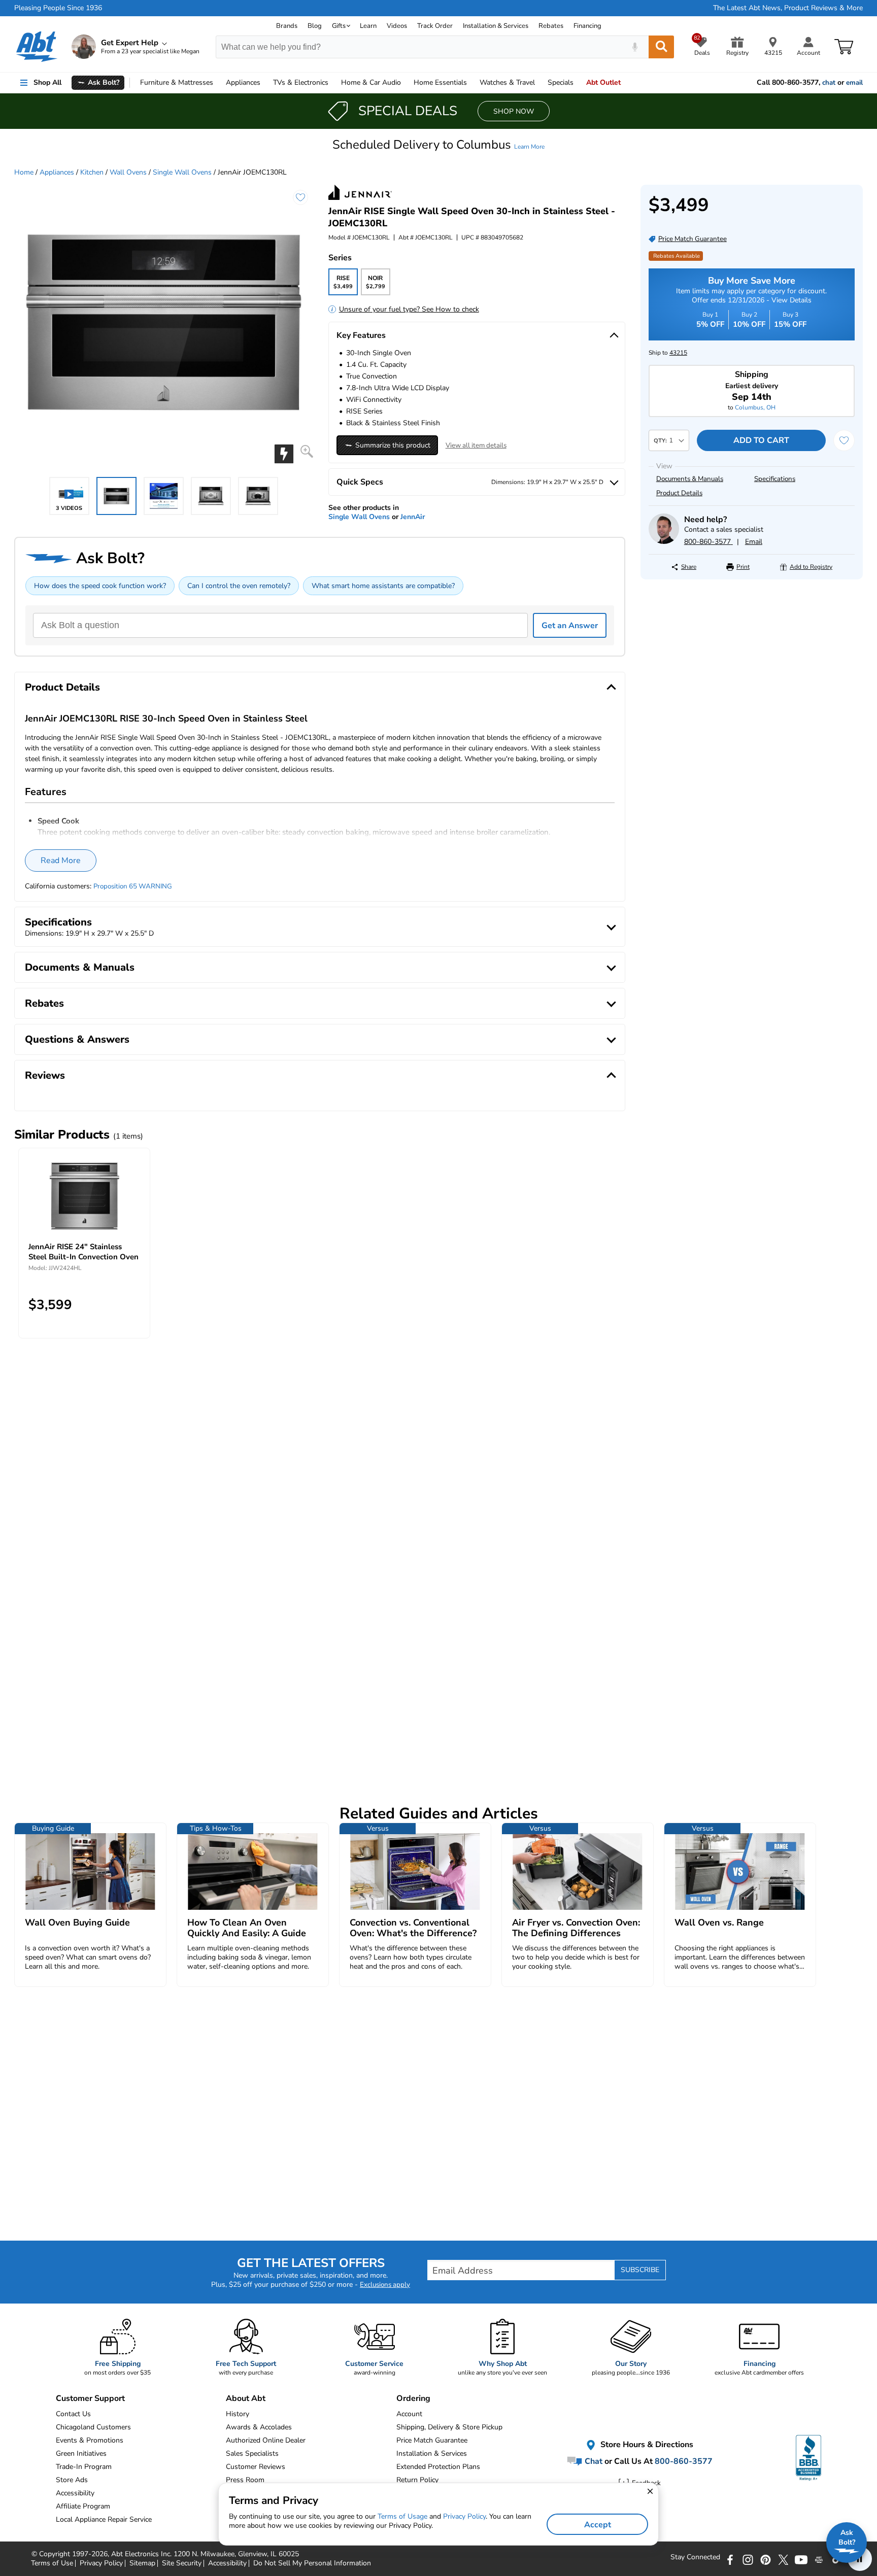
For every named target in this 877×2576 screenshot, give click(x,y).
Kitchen (92, 172)
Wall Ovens (128, 172)
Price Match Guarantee (432, 2440)
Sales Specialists (252, 2453)
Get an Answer (570, 626)
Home (440, 82)
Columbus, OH (755, 407)
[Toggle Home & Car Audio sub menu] (406, 83)
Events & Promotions (90, 2440)
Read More (61, 861)
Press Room (245, 2480)
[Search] (661, 47)
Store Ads (72, 2480)
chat (829, 83)
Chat (593, 2461)
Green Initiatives (81, 2453)
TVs (301, 82)
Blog (315, 26)
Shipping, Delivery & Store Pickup (449, 2427)
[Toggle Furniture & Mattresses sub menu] (218, 83)
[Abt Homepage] (37, 47)
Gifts (339, 26)
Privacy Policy (464, 2516)
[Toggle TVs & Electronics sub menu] (333, 83)
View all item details (476, 445)
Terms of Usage (402, 2516)
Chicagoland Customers (93, 2427)
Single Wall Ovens (182, 172)
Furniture (177, 82)
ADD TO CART (761, 440)
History (238, 2414)
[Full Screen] (307, 451)
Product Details (679, 493)
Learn (368, 26)
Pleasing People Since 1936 (58, 8)
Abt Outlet (603, 82)
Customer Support (90, 2398)
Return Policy (417, 2480)
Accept (598, 2525)
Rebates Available (677, 256)
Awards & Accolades (259, 2427)
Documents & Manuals (690, 479)
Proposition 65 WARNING (133, 886)
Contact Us (73, 2414)
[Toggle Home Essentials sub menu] (471, 83)
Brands (287, 26)
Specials (561, 82)
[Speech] (635, 47)
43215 (678, 353)
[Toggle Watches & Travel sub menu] (539, 83)
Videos (397, 26)
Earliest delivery (752, 392)
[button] (438, 145)
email (854, 83)
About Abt (246, 2398)
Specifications (775, 479)
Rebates (551, 26)
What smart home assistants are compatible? (383, 586)
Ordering (413, 2398)
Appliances (243, 82)
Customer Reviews (256, 2467)
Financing (587, 26)
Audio (371, 82)
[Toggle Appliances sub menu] (265, 83)
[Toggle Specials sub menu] (578, 83)
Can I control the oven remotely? (239, 586)
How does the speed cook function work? (100, 586)
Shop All (47, 82)
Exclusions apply (385, 2285)
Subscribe (640, 2270)
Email (754, 542)
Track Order (435, 26)
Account (409, 2414)
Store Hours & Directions (646, 2445)
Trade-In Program (84, 2467)
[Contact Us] (664, 542)
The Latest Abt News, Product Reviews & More (788, 8)
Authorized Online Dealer (266, 2440)
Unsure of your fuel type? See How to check (409, 309)
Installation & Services (496, 26)
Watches (507, 82)
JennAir (413, 517)
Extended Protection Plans (438, 2467)
